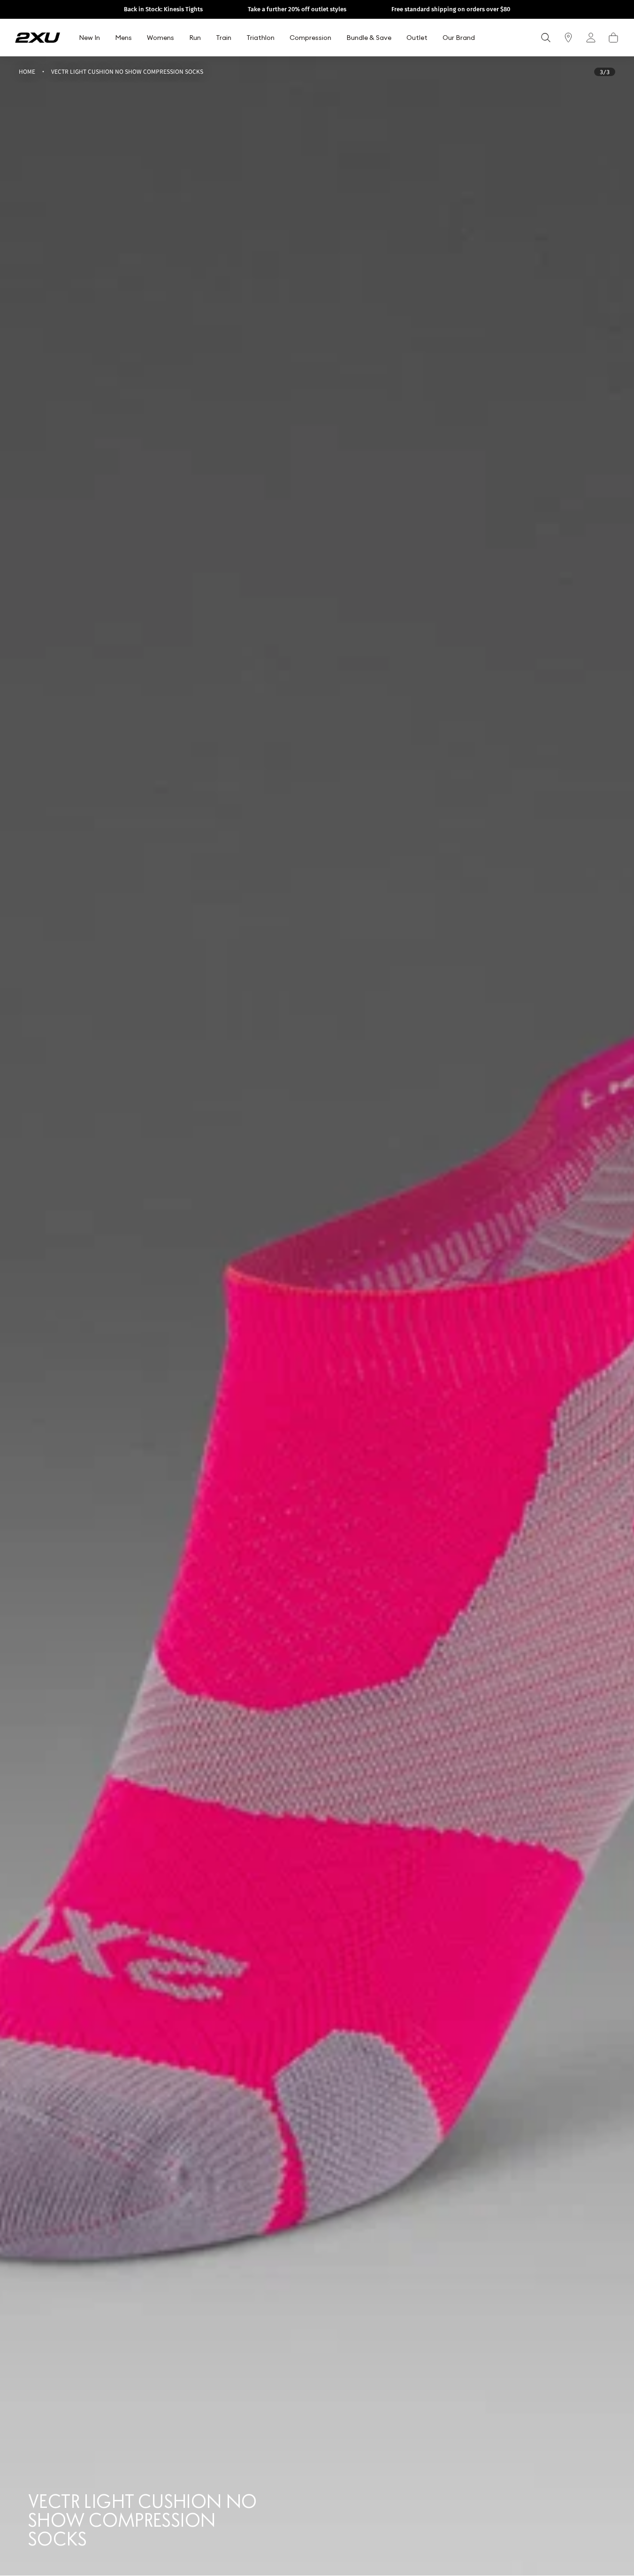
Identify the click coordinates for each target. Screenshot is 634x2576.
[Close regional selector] (395, 1245)
